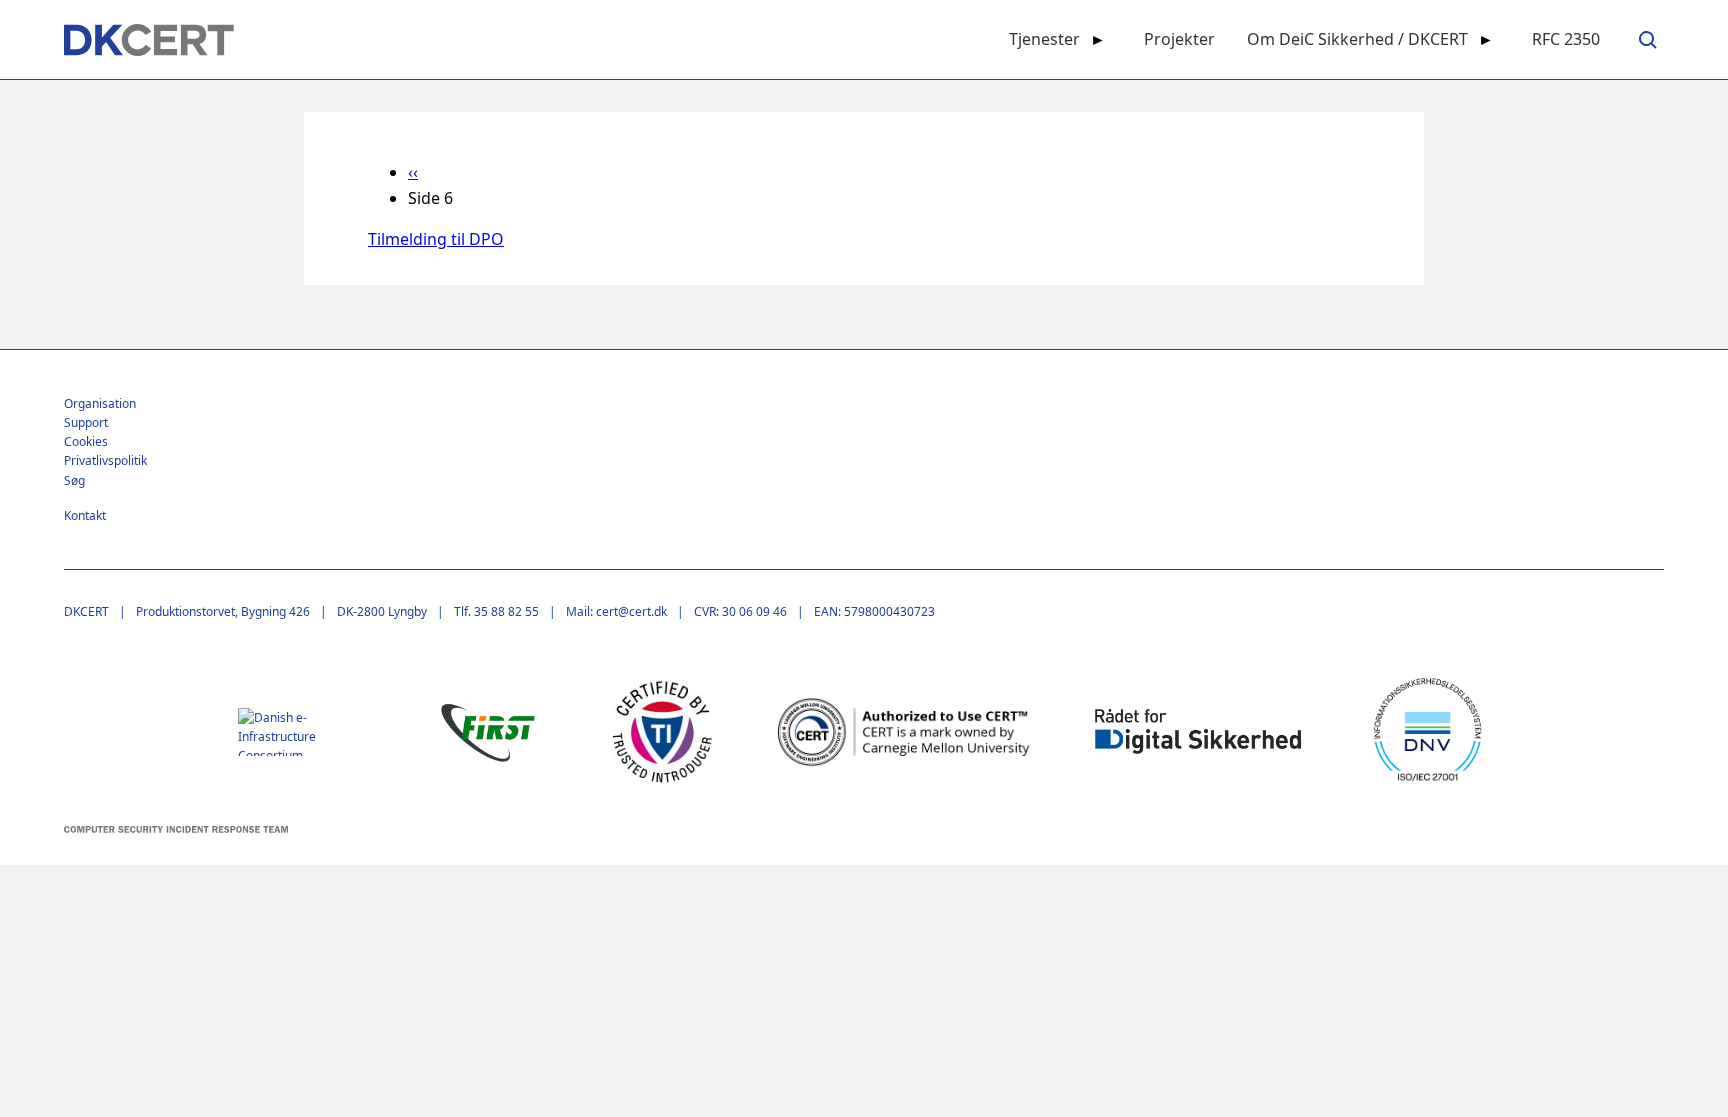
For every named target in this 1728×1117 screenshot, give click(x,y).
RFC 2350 (1566, 39)
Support (86, 422)
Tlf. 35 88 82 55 (496, 611)
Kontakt (85, 515)
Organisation (100, 403)
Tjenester (1044, 39)
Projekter (1179, 39)
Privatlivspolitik (105, 460)
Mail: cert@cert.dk (616, 611)
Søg (74, 480)
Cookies (86, 441)
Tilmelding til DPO (436, 239)
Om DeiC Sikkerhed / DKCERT (1357, 39)
